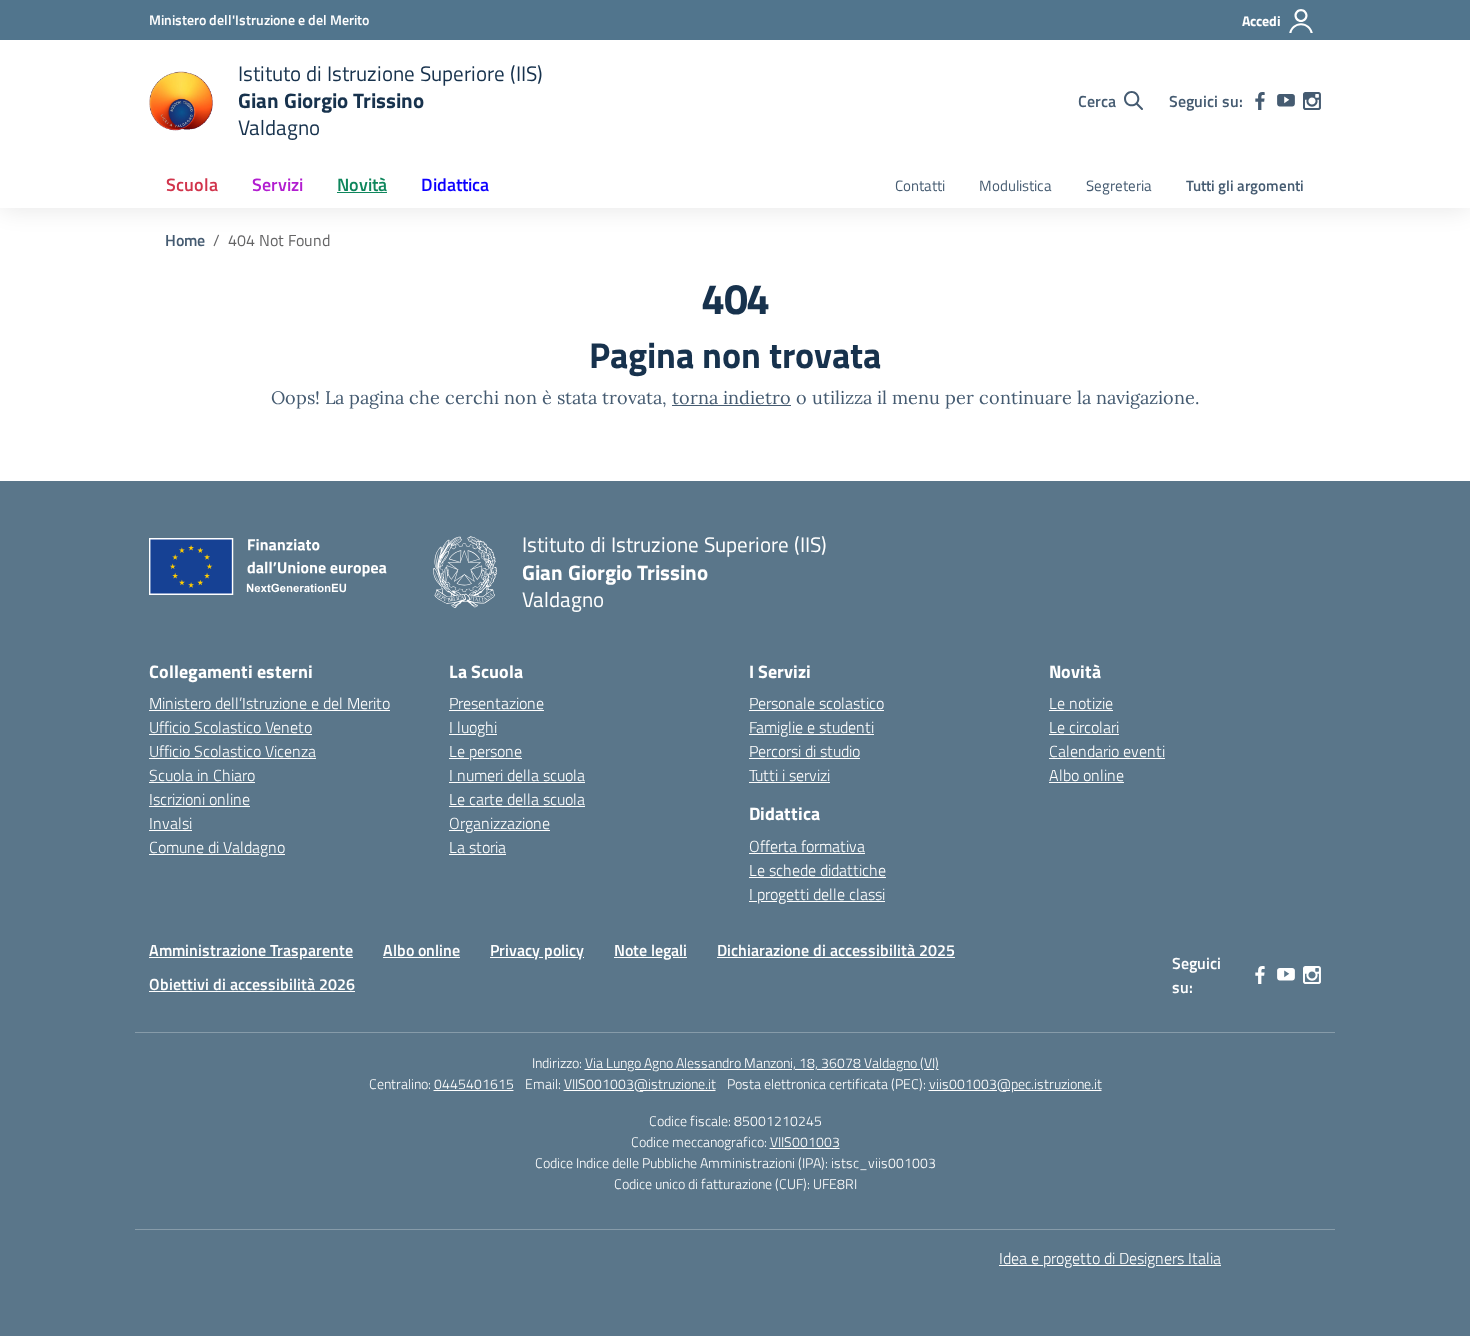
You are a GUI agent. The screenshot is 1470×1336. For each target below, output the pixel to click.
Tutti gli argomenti (1245, 185)
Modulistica (1015, 185)
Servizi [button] (277, 184)
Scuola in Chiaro (202, 775)
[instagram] (1312, 101)
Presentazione (496, 703)
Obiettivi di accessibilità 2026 (252, 984)
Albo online (1086, 775)
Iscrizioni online (199, 799)
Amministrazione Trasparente (251, 950)
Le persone (485, 751)
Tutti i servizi (789, 775)
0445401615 (474, 1083)
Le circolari (1084, 727)
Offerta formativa (807, 846)
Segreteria (1119, 185)
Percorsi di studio (804, 751)
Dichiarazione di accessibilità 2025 (836, 950)
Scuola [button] (192, 184)
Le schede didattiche (817, 870)
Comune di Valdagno (217, 847)
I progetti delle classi (817, 894)
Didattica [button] (455, 184)
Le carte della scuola (517, 799)
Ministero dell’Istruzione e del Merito (269, 703)
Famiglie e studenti (811, 727)
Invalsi (170, 823)
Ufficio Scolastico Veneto (230, 727)
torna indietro (731, 397)
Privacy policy (537, 950)
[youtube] (1286, 101)
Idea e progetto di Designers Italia (1110, 1258)
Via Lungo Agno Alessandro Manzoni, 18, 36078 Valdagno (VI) (762, 1062)
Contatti (920, 185)
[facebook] (1260, 101)
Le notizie (1081, 703)
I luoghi (473, 727)
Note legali (650, 950)
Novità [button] (362, 184)
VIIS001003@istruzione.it (640, 1083)
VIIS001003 (805, 1141)
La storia (477, 847)
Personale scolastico (816, 703)
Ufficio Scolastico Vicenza (232, 751)
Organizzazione (499, 823)
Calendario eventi (1107, 751)
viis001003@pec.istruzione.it (1015, 1083)
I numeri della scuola (517, 775)
